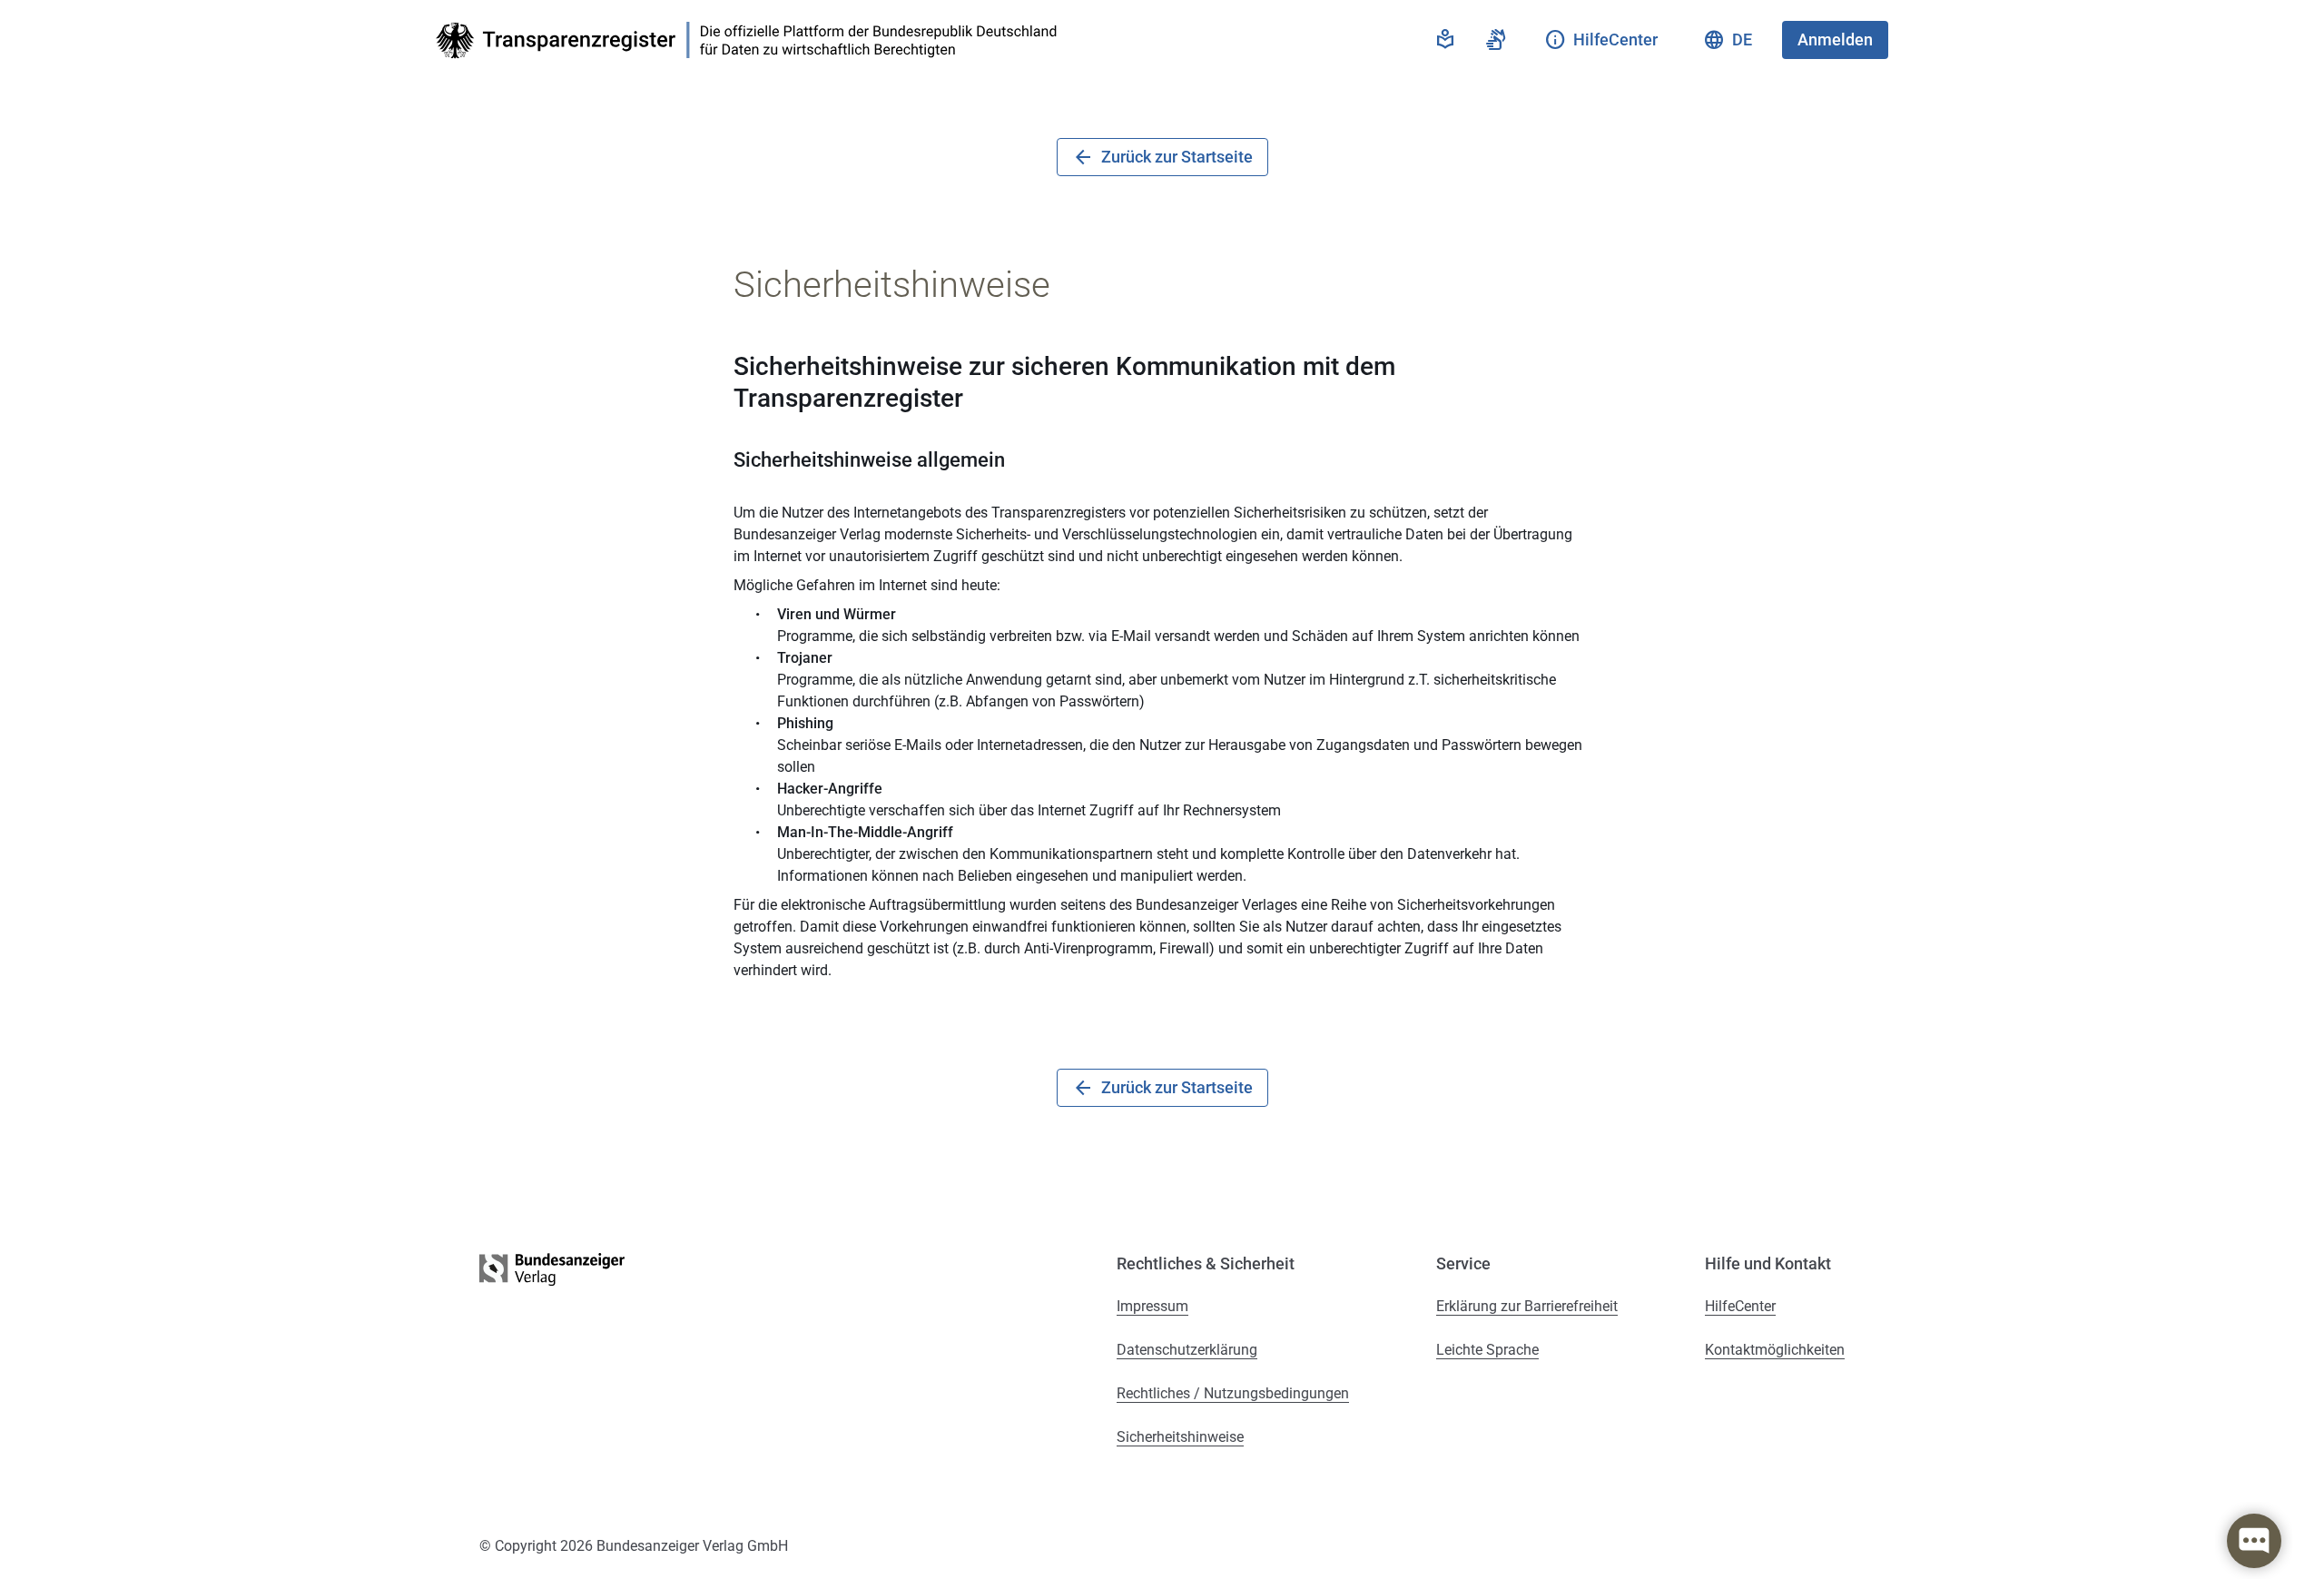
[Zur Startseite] (752, 40)
